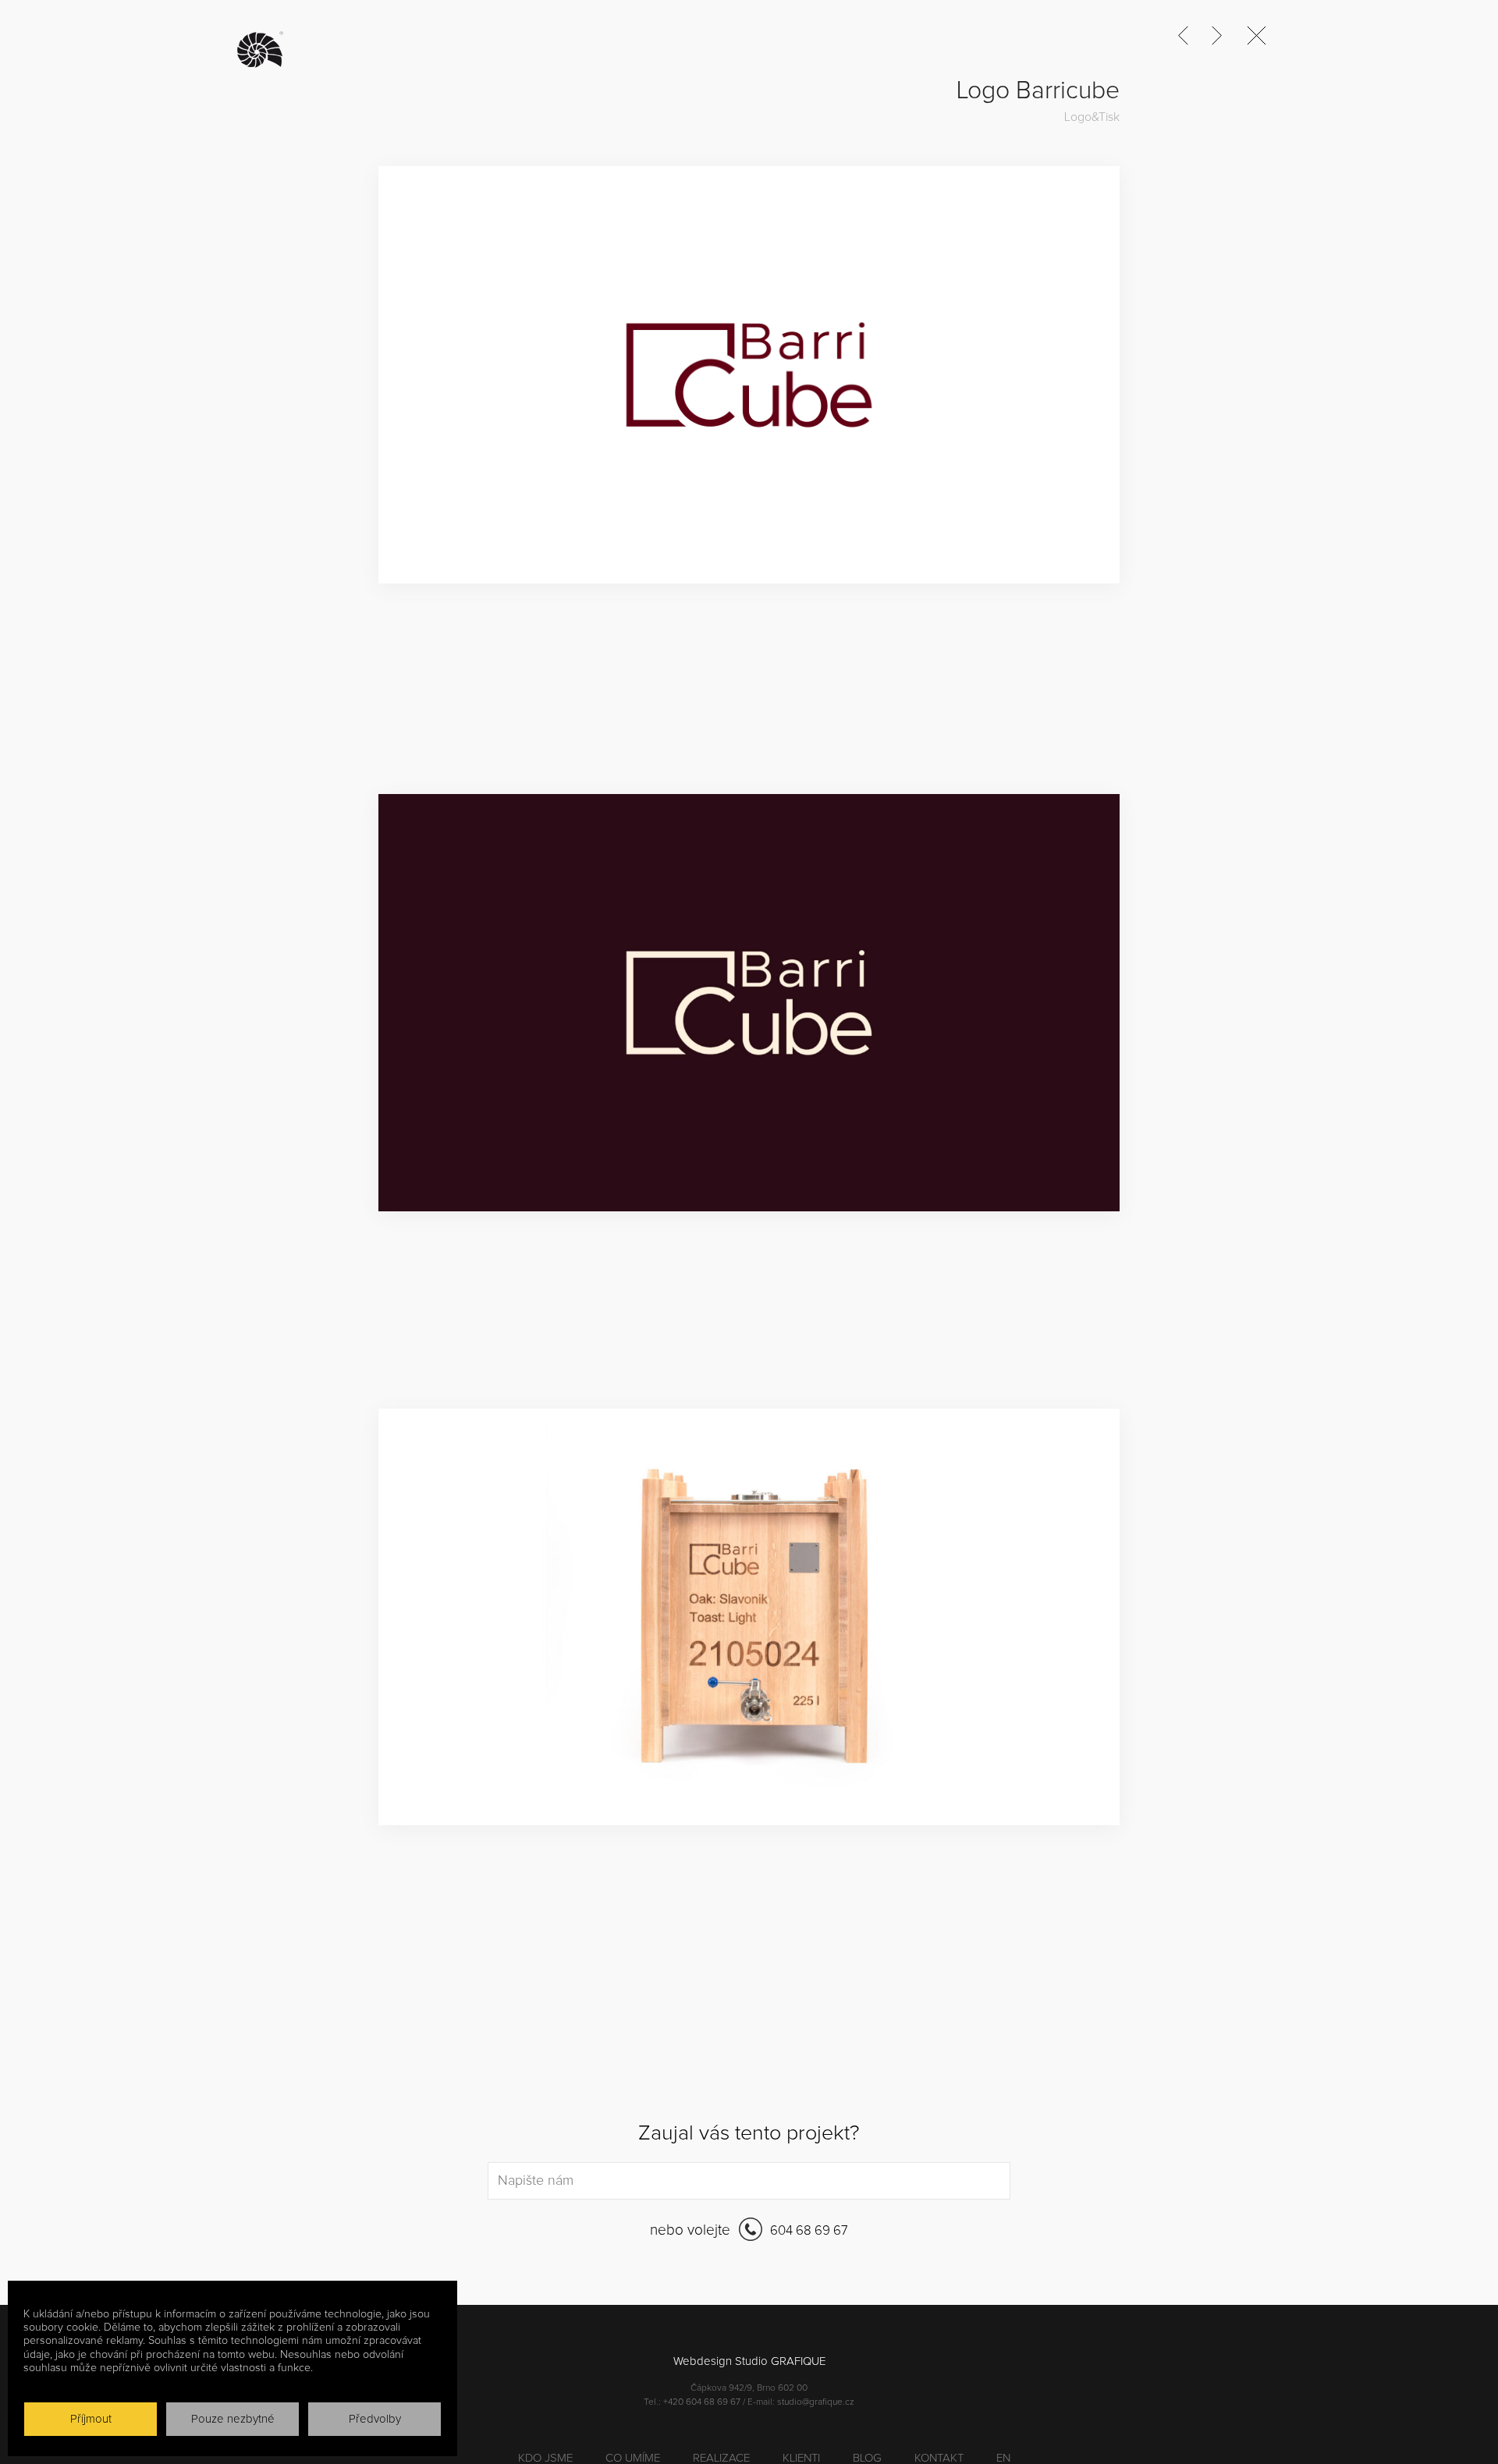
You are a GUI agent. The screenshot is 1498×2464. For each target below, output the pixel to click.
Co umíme (633, 2458)
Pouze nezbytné (233, 2419)
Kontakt (939, 2458)
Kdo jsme (545, 2458)
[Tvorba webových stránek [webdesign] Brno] (264, 50)
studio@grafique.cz (816, 2402)
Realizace (721, 2458)
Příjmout (91, 2419)
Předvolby (375, 2419)
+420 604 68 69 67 (702, 2402)
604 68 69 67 (808, 2230)
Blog (867, 2458)
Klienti (801, 2458)
